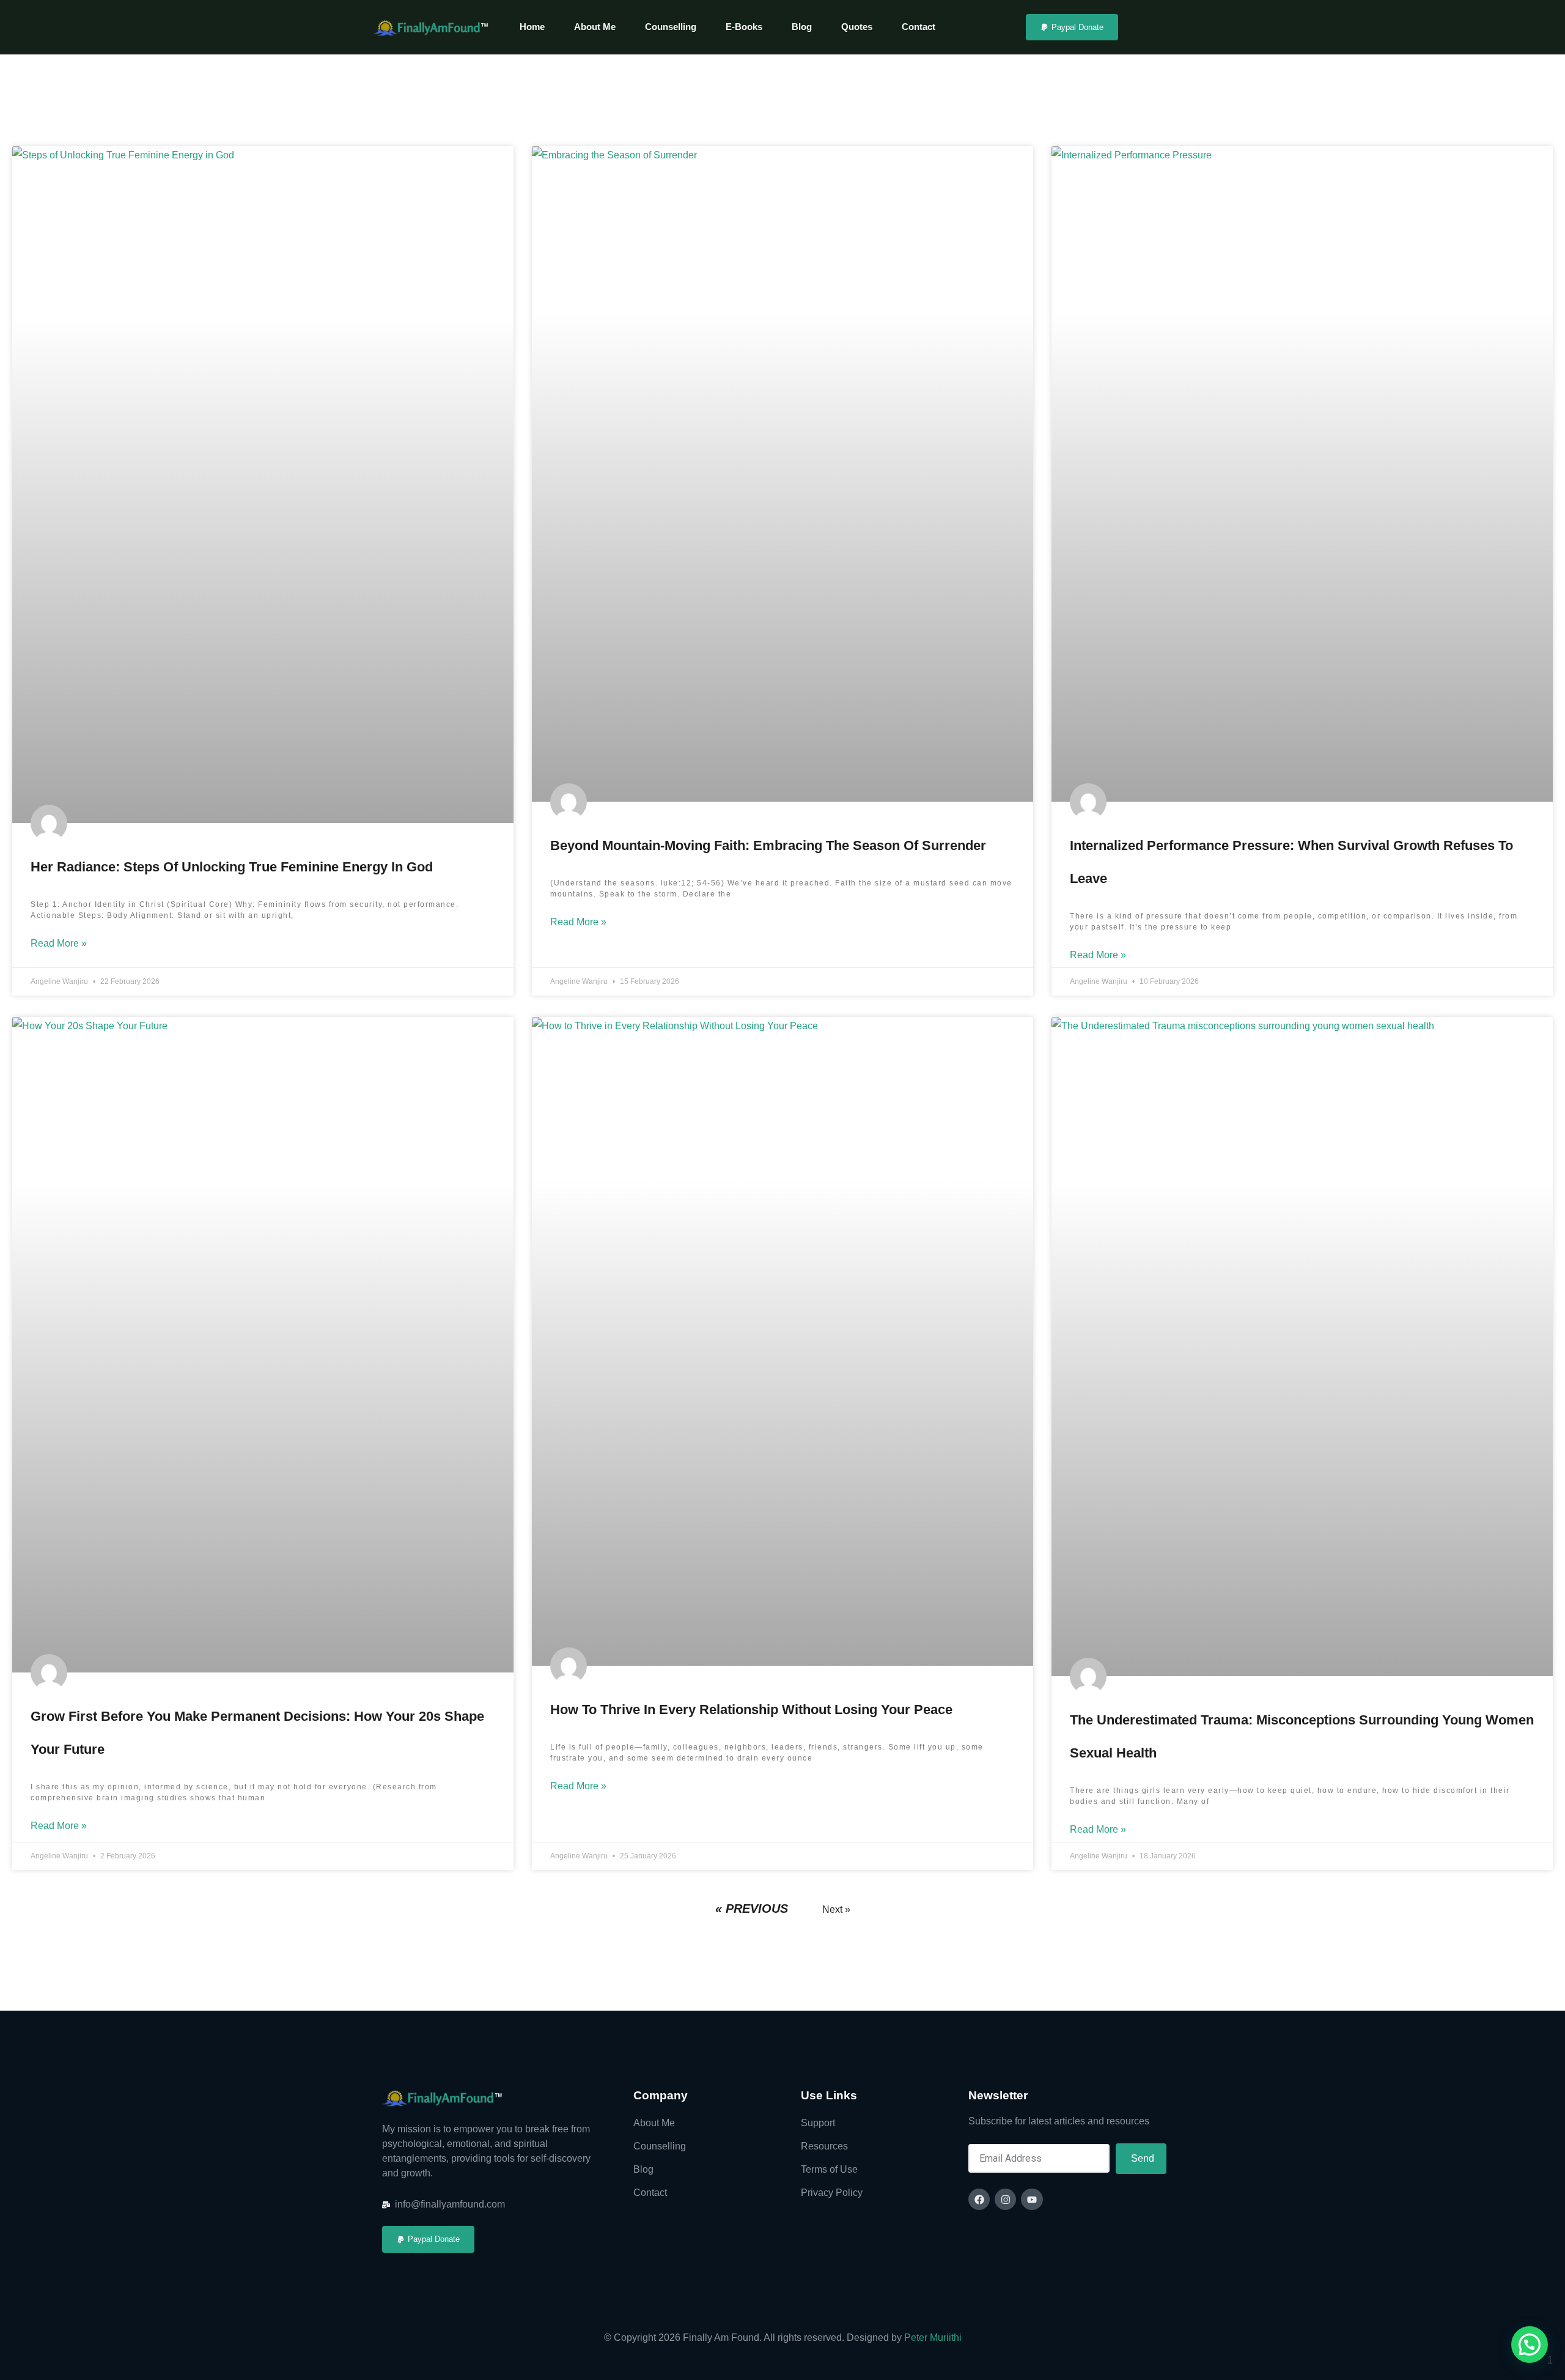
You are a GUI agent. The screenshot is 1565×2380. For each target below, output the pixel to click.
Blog (802, 27)
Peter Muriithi (933, 2337)
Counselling (671, 27)
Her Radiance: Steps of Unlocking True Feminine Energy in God (232, 867)
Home (532, 27)
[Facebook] (979, 2199)
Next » (836, 1909)
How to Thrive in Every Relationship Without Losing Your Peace (751, 1709)
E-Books (744, 27)
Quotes (857, 27)
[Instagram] (1005, 2199)
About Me (595, 27)
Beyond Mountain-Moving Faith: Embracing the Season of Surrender (768, 845)
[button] (1530, 2345)
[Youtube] (1032, 2199)
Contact (919, 27)
